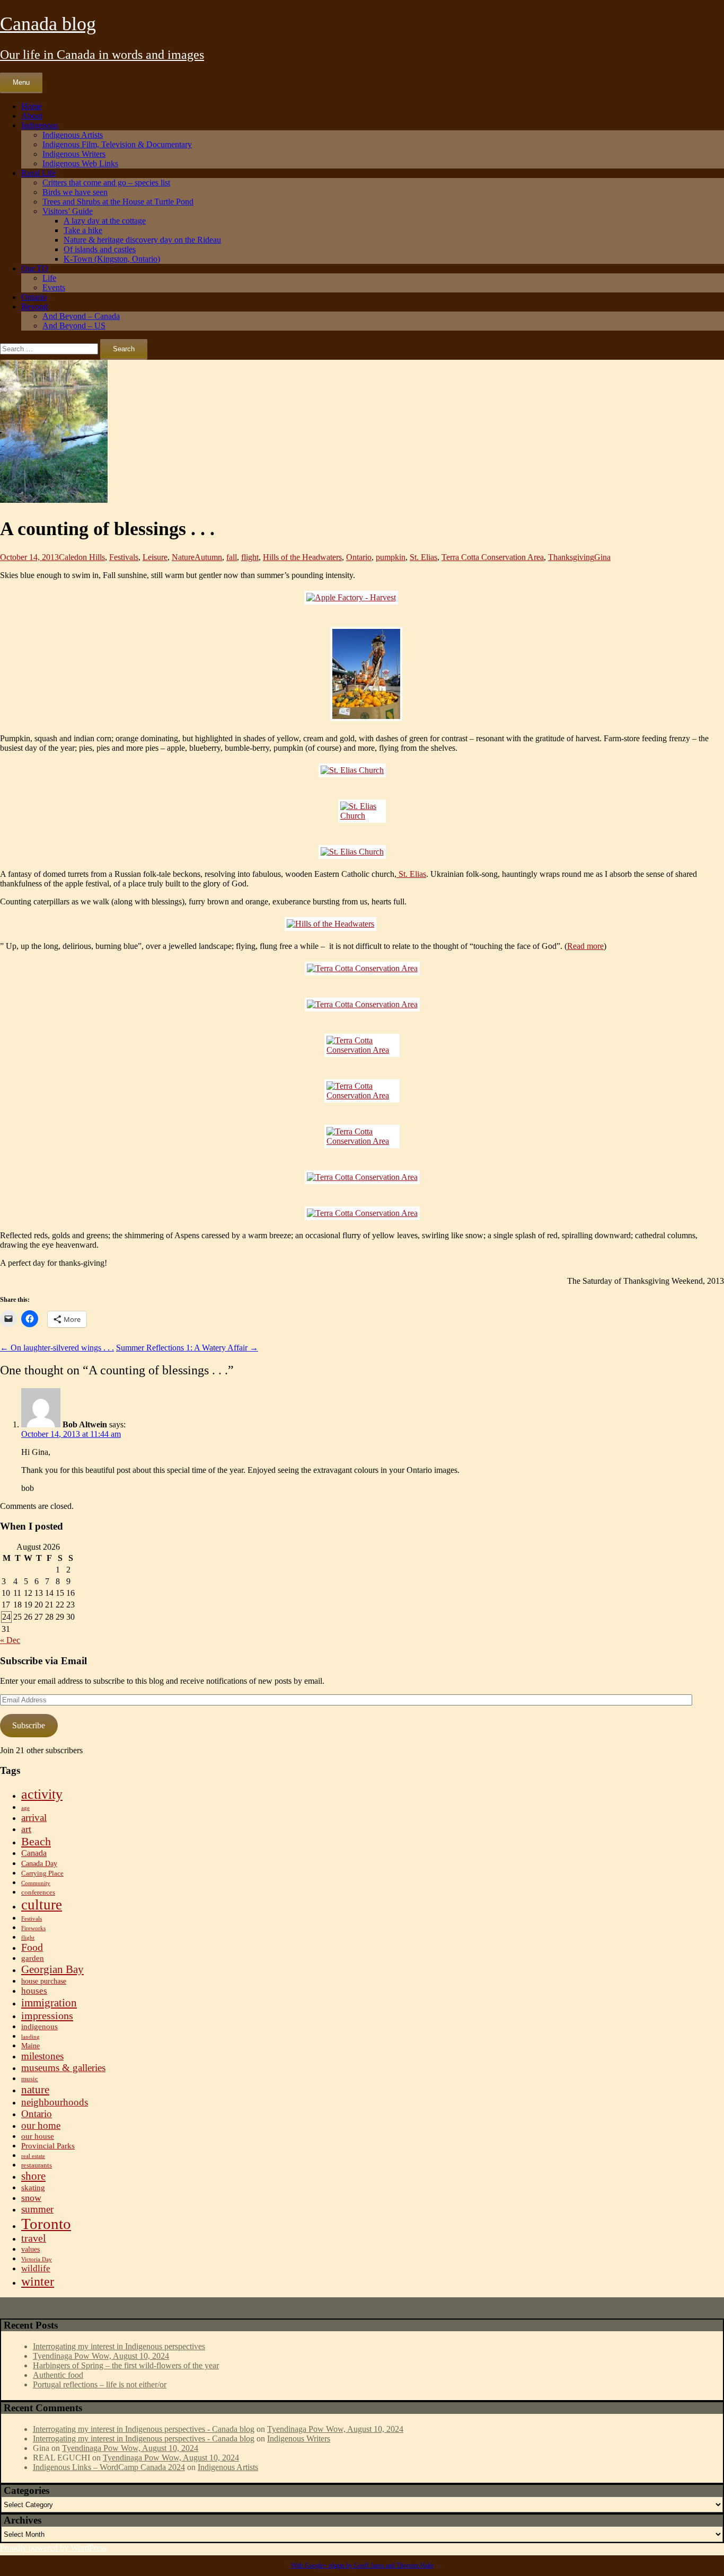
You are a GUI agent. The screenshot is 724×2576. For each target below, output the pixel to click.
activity (42, 1794)
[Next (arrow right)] (705, 1288)
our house (38, 2136)
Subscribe (29, 1725)
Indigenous (40, 125)
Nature (183, 557)
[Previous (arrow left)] (19, 1288)
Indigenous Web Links (80, 163)
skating (33, 2187)
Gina (602, 557)
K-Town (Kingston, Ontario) (112, 259)
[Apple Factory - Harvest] (362, 598)
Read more (585, 946)
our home (41, 2125)
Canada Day (39, 1864)
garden (33, 1958)
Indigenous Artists (73, 135)
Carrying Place (42, 1873)
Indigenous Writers (74, 154)
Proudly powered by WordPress (53, 2548)
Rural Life (38, 173)
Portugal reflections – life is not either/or (100, 2384)
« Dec (10, 1640)
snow (31, 2198)
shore (33, 2176)
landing (30, 2037)
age (25, 1808)
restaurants (37, 2165)
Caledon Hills (82, 557)
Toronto (46, 2224)
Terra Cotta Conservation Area (493, 557)
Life (49, 278)
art (26, 1829)
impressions (47, 2015)
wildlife (36, 2268)
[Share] (689, 12)
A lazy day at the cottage (105, 221)
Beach (36, 1841)
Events (54, 287)
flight (250, 557)
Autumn (208, 557)
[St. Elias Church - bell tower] (362, 811)
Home (32, 106)
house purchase (44, 1981)
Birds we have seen (75, 192)
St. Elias (423, 557)
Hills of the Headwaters (302, 557)
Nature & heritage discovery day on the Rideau (142, 240)
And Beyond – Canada (81, 316)
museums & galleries (63, 2068)
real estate (33, 2156)
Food (32, 1947)
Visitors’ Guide (68, 211)
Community (36, 1883)
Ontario (34, 297)
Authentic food (58, 2375)
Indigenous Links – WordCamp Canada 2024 (109, 2467)
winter (38, 2281)
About (32, 116)
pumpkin (391, 557)
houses (34, 1991)
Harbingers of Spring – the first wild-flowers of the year (126, 2365)
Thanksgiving (571, 557)
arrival (34, 1818)
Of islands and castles (100, 249)
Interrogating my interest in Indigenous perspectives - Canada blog (144, 2429)
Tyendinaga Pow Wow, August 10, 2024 (101, 2356)
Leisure (155, 557)
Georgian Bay (52, 1969)
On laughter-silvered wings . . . (57, 1348)
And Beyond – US (74, 326)
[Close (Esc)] (712, 12)
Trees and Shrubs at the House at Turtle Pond (118, 202)
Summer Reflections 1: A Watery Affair (187, 1348)
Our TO (35, 268)
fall (232, 557)
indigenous (39, 2026)
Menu (21, 82)
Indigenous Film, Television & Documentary (117, 144)
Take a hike (83, 230)
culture (42, 1905)
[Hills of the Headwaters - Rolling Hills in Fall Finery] (362, 924)
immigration (49, 2003)
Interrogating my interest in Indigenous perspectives (119, 2346)
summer (37, 2209)
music (30, 2079)
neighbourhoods (55, 2102)
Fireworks (33, 1928)
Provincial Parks (48, 2146)
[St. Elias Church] (362, 770)
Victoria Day (37, 2259)
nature (35, 2090)
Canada (34, 1853)
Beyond (34, 307)
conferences (38, 1893)
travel (34, 2238)
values (30, 2249)
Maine (30, 2046)
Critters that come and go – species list (106, 183)
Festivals (124, 557)
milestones (42, 2056)
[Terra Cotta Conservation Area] (362, 969)
